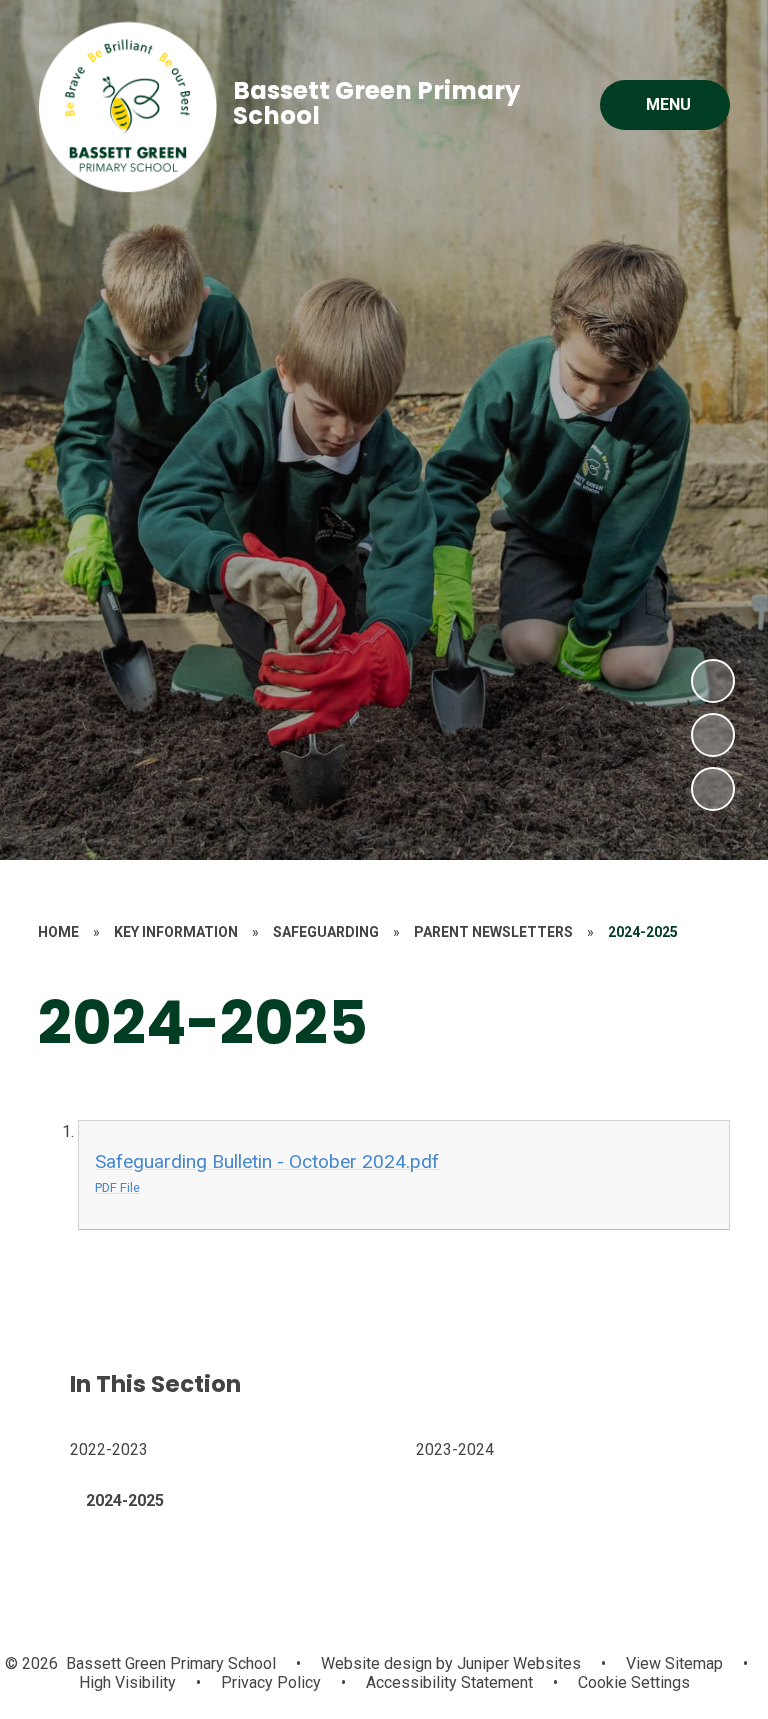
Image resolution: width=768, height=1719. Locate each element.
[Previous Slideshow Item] (713, 735)
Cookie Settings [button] (634, 1682)
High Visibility (127, 1682)
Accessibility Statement (449, 1682)
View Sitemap (674, 1663)
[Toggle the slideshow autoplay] (713, 789)
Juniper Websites (517, 1663)
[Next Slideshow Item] (713, 681)
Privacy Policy (271, 1682)
